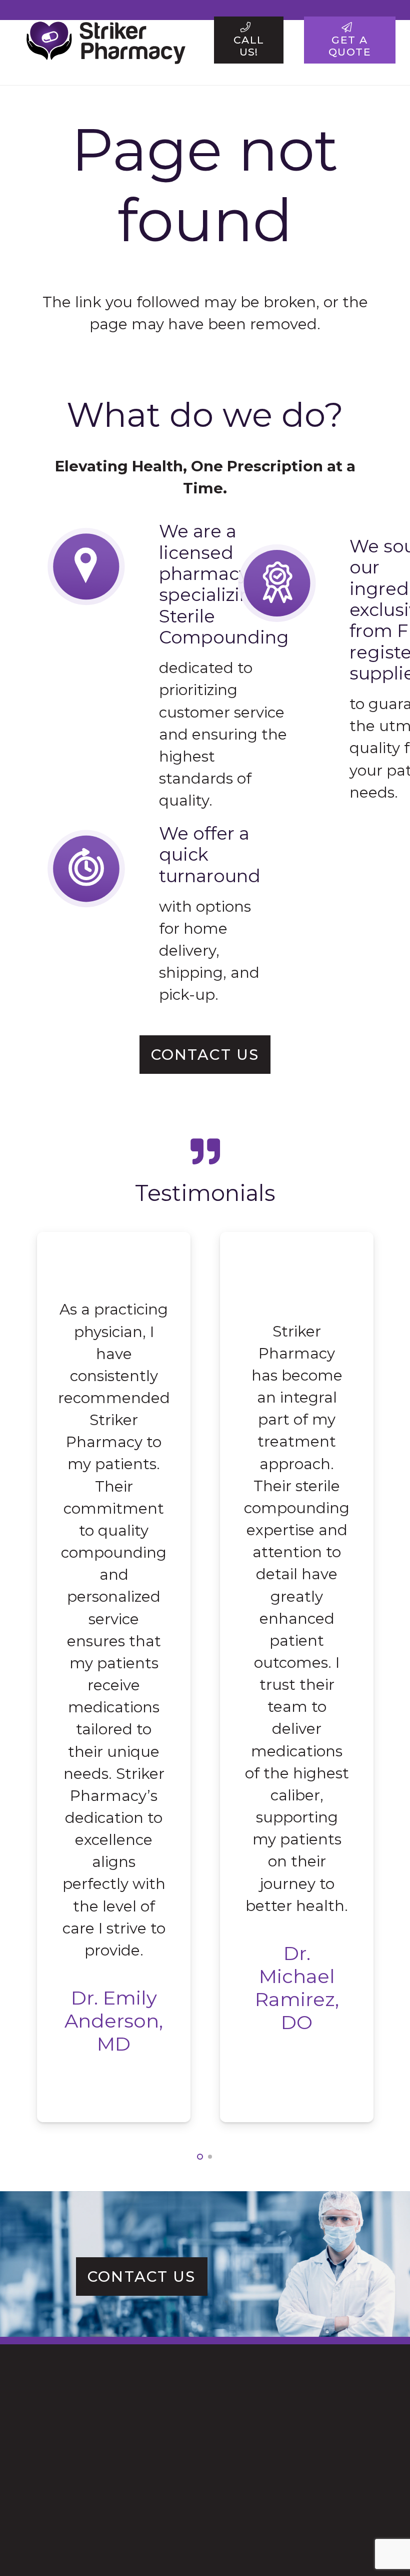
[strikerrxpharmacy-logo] (102, 40)
